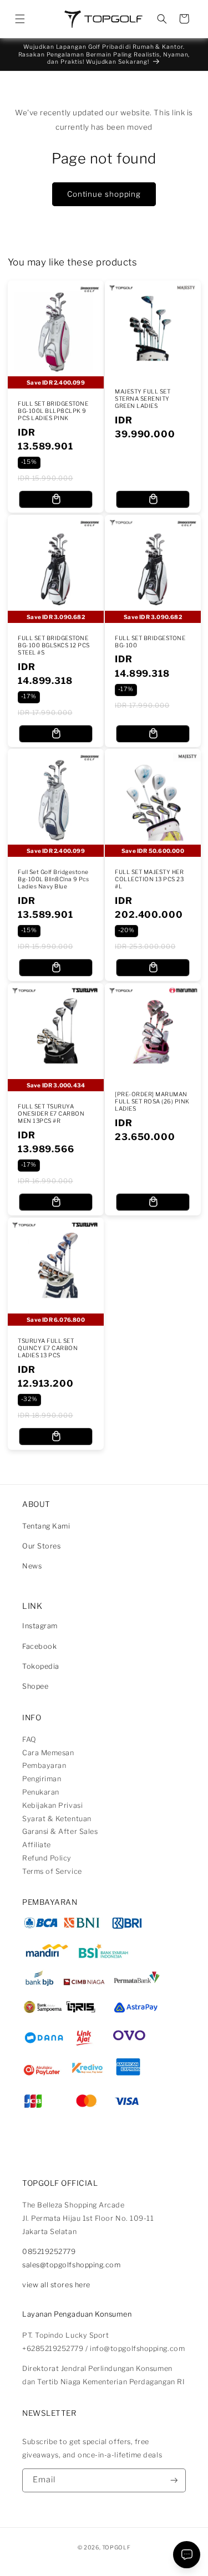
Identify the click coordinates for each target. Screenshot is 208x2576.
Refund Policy (47, 1858)
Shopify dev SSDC (115, 2556)
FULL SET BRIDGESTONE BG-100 (150, 642)
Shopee (35, 1686)
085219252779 (49, 2252)
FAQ (29, 1739)
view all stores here (56, 2285)
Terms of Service (52, 1871)
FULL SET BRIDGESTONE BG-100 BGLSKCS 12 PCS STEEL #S (54, 646)
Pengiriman (42, 1779)
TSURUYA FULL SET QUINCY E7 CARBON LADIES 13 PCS (48, 1348)
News (32, 1566)
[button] (20, 19)
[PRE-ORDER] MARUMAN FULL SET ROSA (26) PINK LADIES (152, 1102)
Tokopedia (41, 1666)
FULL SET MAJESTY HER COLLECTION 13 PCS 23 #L (149, 880)
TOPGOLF (116, 2547)
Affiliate (37, 1845)
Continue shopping (104, 194)
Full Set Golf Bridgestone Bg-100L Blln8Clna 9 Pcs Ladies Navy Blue (54, 880)
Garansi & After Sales (60, 1831)
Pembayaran (44, 1765)
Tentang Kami (46, 1526)
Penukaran (41, 1792)
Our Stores (41, 1546)
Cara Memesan (48, 1753)
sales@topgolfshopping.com (72, 2265)
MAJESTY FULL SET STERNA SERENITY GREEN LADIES (143, 399)
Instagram (40, 1626)
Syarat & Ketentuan (57, 1819)
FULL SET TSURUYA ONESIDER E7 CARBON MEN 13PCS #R (51, 1114)
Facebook (39, 1646)
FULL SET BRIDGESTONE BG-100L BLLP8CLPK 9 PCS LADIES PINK (53, 411)
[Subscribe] (174, 2480)
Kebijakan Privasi (52, 1805)
